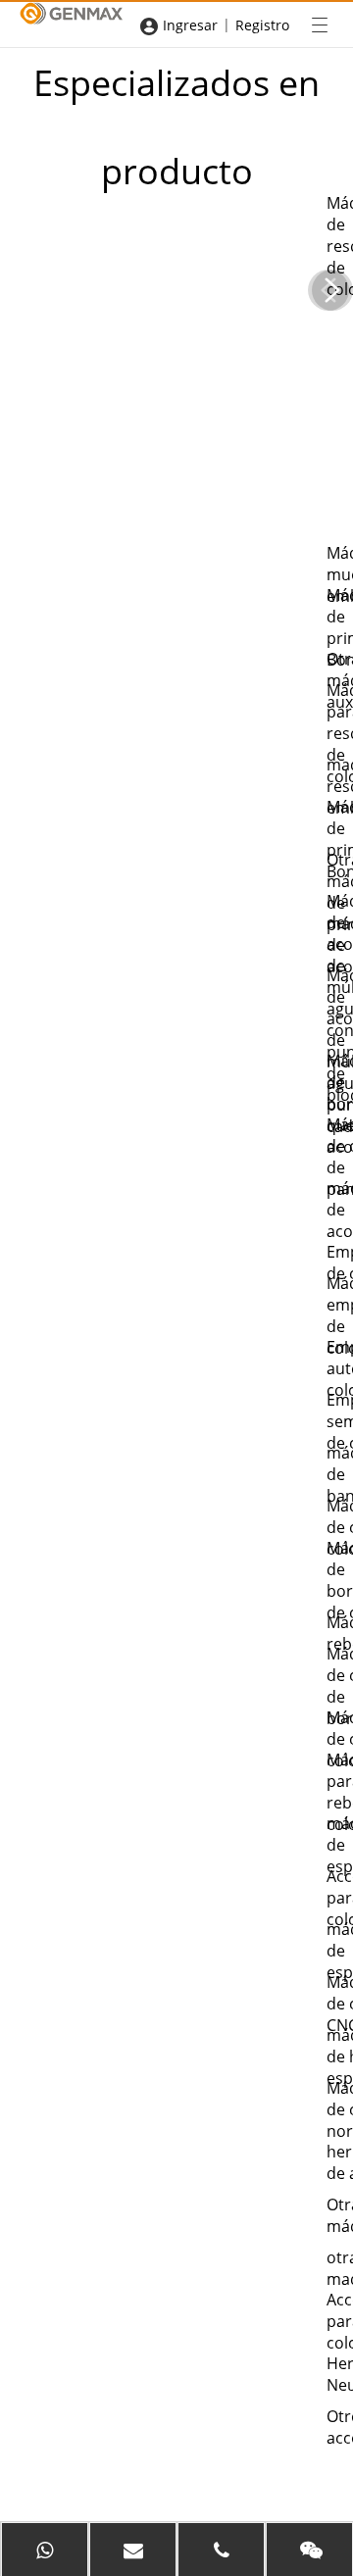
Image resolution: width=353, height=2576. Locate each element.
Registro (262, 25)
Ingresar (190, 25)
